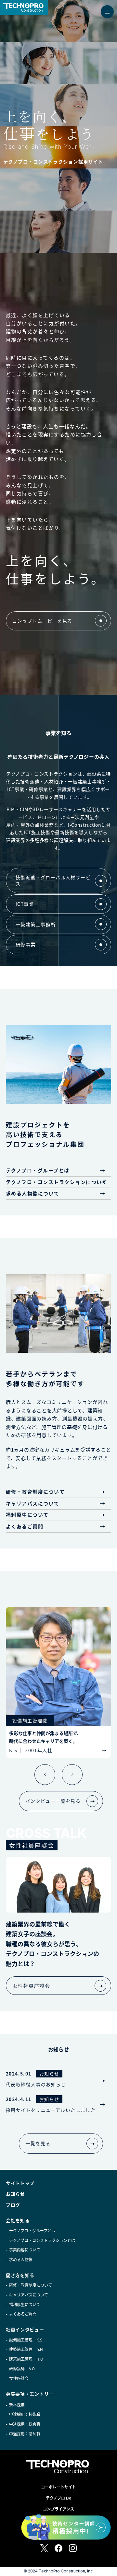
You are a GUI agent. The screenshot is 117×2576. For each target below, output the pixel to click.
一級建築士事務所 (36, 924)
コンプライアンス (58, 2509)
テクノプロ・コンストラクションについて (57, 1182)
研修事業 (26, 944)
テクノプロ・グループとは (38, 1170)
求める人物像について (33, 1193)
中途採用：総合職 (25, 2424)
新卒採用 (17, 2405)
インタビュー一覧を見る (53, 1801)
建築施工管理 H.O (26, 2359)
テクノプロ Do (59, 2498)
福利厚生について (27, 1515)
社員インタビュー (25, 2329)
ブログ (13, 2205)
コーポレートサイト (58, 2487)
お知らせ (15, 2194)
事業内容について (25, 2250)
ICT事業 (25, 904)
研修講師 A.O (22, 2369)
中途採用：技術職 (25, 2414)
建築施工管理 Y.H (26, 2349)
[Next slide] (72, 1775)
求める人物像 (21, 2260)
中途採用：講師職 (25, 2434)
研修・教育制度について (35, 1492)
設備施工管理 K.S (26, 2340)
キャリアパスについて (33, 1503)
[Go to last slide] (45, 1775)
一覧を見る (38, 2143)
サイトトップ (20, 2183)
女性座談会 (19, 2378)
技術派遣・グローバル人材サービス (53, 880)
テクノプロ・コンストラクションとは (42, 2240)
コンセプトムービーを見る (42, 621)
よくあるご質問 (25, 1526)
